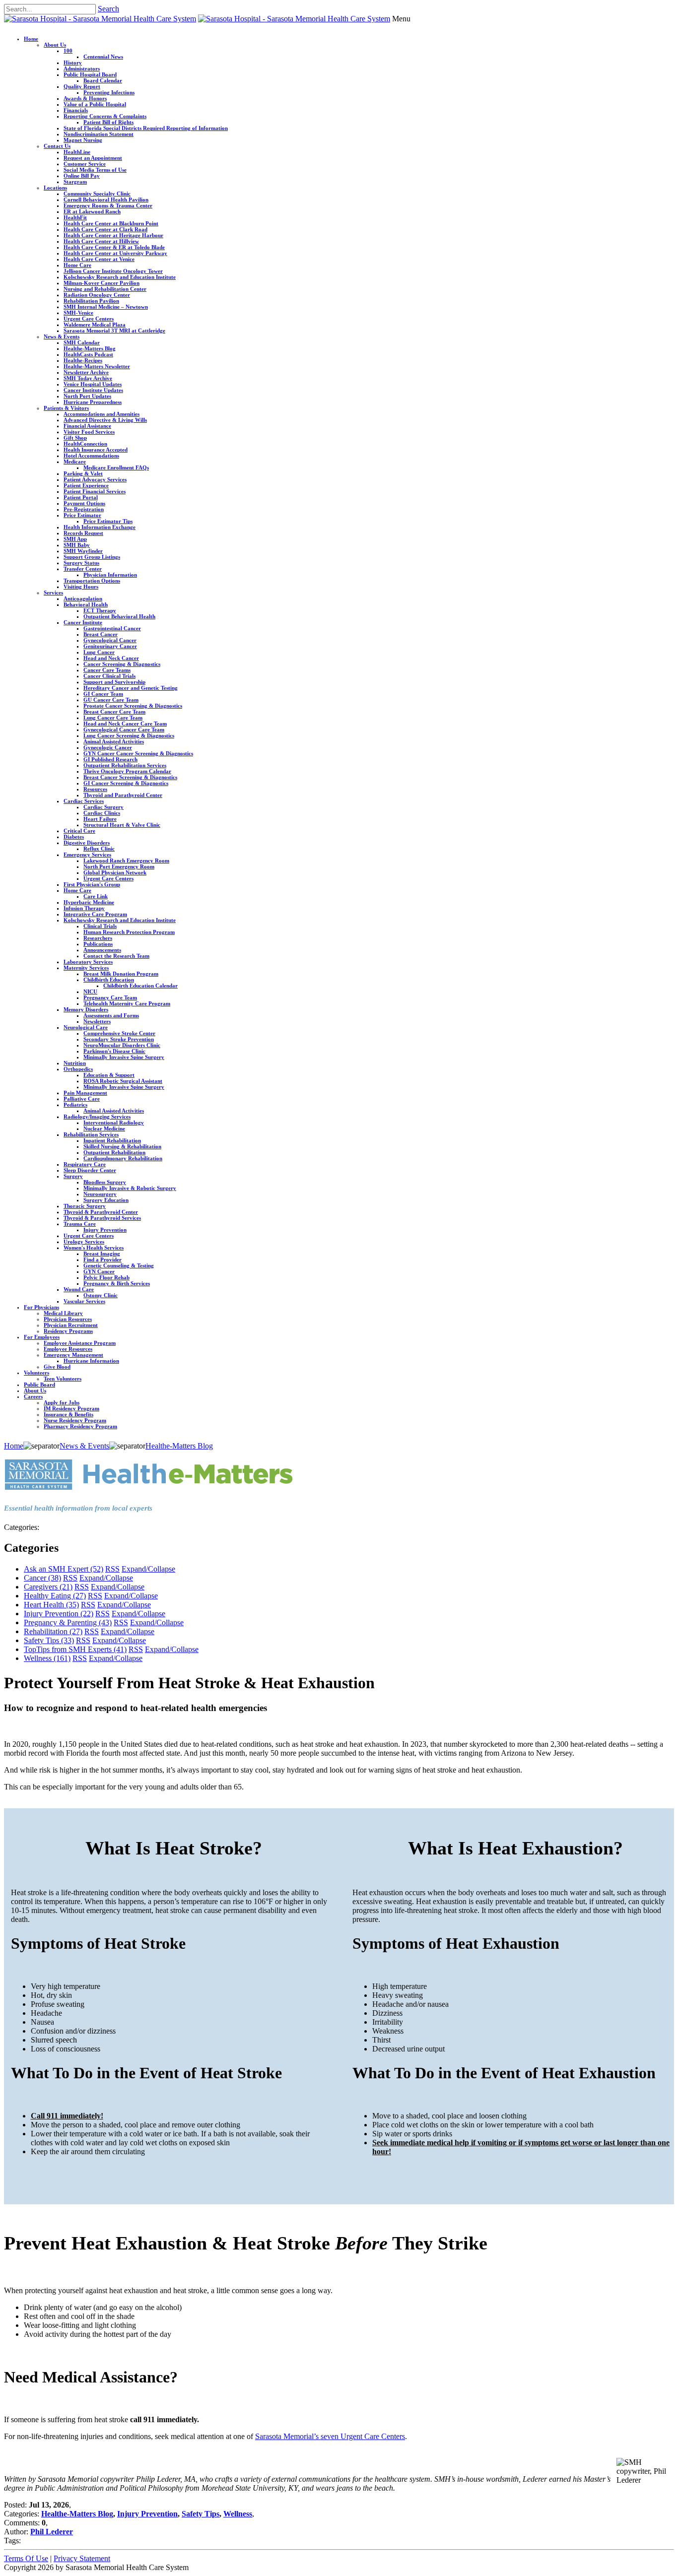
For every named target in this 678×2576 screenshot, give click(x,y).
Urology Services (84, 1242)
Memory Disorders (86, 1009)
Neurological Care (86, 1027)
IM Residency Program (71, 1408)
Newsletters (97, 1021)
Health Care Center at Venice (99, 259)
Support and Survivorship (114, 682)
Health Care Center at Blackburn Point (111, 223)
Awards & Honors (85, 98)
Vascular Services (84, 1301)
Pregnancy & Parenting (68, 1622)
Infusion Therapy (84, 908)
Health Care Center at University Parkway (115, 253)
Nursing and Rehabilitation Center (105, 289)
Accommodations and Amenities (102, 414)
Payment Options (84, 503)
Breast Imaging (102, 1254)
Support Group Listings (92, 557)
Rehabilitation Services (91, 1134)
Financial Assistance (87, 426)
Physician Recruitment (71, 1325)
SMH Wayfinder (83, 551)
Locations (55, 188)
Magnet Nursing (83, 140)
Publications (98, 944)
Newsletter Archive (86, 372)
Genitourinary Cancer (110, 646)
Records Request (83, 533)
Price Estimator (82, 515)
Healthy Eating (55, 1596)
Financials (76, 110)
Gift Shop (75, 438)
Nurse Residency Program (75, 1420)
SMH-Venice (78, 313)
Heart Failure (100, 819)
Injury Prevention (105, 1230)
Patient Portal (81, 497)
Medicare (75, 462)
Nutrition (75, 1063)
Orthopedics (78, 1069)
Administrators (82, 68)
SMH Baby (77, 545)
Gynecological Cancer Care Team (124, 729)
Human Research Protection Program (129, 932)
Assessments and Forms (111, 1015)
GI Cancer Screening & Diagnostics (126, 783)
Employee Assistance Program (80, 1343)
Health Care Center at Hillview (101, 241)
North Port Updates (87, 396)
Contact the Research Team (116, 956)
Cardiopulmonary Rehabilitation (123, 1158)
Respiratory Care (85, 1164)
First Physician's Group (92, 884)
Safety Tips (49, 1640)
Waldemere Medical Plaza (95, 325)
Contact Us (57, 146)
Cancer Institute (83, 622)
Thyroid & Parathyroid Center (101, 1212)
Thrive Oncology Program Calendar (127, 771)
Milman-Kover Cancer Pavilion (102, 283)
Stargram (75, 182)
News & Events (62, 336)
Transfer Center (83, 569)
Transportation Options (92, 581)
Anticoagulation (83, 598)
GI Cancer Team (103, 694)
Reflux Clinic (99, 849)
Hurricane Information (91, 1361)
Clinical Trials (100, 926)
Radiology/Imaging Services (97, 1117)
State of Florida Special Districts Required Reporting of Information (146, 128)
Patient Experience (86, 485)
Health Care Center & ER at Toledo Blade (114, 247)
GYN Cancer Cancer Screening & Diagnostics (138, 753)
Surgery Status (81, 563)
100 (68, 51)
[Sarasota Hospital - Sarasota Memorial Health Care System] (100, 19)
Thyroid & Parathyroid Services (102, 1218)
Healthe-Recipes (83, 360)
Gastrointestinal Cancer (112, 628)
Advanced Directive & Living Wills (105, 420)
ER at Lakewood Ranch (92, 211)
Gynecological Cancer (110, 640)
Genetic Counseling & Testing (119, 1265)
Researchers (98, 938)
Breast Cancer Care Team (114, 712)
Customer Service (85, 164)
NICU (90, 991)
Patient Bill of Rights (108, 122)
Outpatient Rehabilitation (114, 1152)
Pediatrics (75, 1105)
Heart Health (51, 1605)
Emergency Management (73, 1355)
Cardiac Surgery (103, 807)
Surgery (73, 1176)
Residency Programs (68, 1331)
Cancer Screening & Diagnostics (122, 664)
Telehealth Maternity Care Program (127, 1003)
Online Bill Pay (82, 176)
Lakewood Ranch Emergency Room (126, 860)
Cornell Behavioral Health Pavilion (106, 199)
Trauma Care (80, 1224)
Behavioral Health (86, 604)
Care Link (96, 896)
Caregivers (48, 1587)
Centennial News (103, 57)
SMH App (75, 539)
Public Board (39, 1385)
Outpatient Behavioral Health (119, 616)
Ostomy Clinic (101, 1295)
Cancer (42, 1578)
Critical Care (79, 831)
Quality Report (82, 86)
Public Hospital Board (90, 74)
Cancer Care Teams (107, 670)
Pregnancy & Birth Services (117, 1283)
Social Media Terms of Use (95, 170)
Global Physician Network (115, 872)
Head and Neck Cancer (111, 658)
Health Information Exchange (100, 527)
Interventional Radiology (114, 1123)
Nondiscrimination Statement (99, 134)
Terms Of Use (26, 2558)
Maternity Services (86, 968)
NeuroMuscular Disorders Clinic (122, 1045)
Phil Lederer (52, 2532)
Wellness (47, 1658)
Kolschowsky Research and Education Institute (120, 277)
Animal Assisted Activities (114, 741)
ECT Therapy (100, 610)
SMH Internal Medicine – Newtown (106, 307)
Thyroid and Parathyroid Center (123, 795)
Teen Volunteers (63, 1379)
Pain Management (85, 1093)
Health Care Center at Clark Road (105, 229)
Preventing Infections (109, 92)
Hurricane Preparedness (93, 402)
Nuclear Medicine (104, 1128)
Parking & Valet (83, 473)
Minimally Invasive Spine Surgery (124, 1057)
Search (108, 9)
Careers (33, 1396)
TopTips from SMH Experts (75, 1649)
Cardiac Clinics (102, 813)
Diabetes (74, 837)
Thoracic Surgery (85, 1206)
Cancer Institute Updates (93, 390)
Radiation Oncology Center (97, 295)
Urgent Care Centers (89, 319)
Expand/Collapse (148, 1569)
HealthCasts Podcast (88, 354)
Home (31, 39)
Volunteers (36, 1373)
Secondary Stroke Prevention (119, 1039)
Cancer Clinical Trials (109, 676)
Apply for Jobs (62, 1402)
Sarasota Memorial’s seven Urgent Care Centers (330, 2436)
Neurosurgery (100, 1194)
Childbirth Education (109, 980)
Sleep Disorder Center (90, 1170)
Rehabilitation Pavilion (91, 301)
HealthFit (75, 217)
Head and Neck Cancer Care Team (125, 724)
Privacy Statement (82, 2558)
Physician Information (110, 575)
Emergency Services (87, 855)
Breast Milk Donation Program (121, 974)
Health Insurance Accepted (96, 450)
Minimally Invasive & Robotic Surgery (130, 1188)
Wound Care (79, 1289)
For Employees (42, 1337)
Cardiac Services (84, 801)
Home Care (77, 265)
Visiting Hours (81, 587)
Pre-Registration (84, 509)
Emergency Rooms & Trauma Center (108, 205)
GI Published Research (110, 759)
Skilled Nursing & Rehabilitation (122, 1146)
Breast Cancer (101, 634)
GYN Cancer (99, 1271)
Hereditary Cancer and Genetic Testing (131, 688)
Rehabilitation (53, 1631)
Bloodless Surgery (105, 1182)
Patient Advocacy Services (95, 479)
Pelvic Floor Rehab (106, 1277)
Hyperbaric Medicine (89, 902)
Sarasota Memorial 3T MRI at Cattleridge (114, 330)
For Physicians (41, 1307)
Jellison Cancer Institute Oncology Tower (113, 271)
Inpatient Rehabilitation (112, 1140)
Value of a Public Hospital (95, 104)
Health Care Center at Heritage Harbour (113, 235)
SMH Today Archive (88, 378)
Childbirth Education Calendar (140, 986)
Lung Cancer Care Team (113, 718)
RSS (112, 1569)
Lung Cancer (99, 652)
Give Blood (57, 1367)
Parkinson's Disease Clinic (114, 1051)
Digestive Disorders (87, 843)
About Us (55, 45)
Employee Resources (68, 1349)
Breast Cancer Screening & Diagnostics (130, 777)
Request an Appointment (93, 158)
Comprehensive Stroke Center (119, 1033)
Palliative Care (82, 1099)
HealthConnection (85, 444)
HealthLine (77, 152)
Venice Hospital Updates (93, 384)
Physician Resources (68, 1319)
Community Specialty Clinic (97, 194)
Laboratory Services (88, 962)
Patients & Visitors (66, 408)
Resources (95, 789)
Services (53, 593)
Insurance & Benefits (68, 1414)
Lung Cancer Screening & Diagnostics (129, 735)
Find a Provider (102, 1259)
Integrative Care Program (95, 914)
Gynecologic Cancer (108, 747)
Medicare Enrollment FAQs (116, 467)
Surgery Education (106, 1200)
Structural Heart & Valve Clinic (122, 825)
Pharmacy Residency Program (80, 1426)
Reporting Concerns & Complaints (105, 116)
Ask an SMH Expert (64, 1569)
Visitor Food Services (89, 432)
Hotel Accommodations (91, 456)
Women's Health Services (94, 1248)
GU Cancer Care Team (111, 700)
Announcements (102, 950)
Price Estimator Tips (108, 521)
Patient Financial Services (95, 491)
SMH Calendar (82, 342)
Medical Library (63, 1313)
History (73, 63)
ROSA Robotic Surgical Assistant (123, 1081)
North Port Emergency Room (119, 866)
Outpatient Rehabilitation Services (125, 765)
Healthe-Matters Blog (90, 348)
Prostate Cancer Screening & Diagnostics (133, 706)
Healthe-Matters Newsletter (97, 366)
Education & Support (109, 1075)
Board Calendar (103, 80)
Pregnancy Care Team (110, 997)
